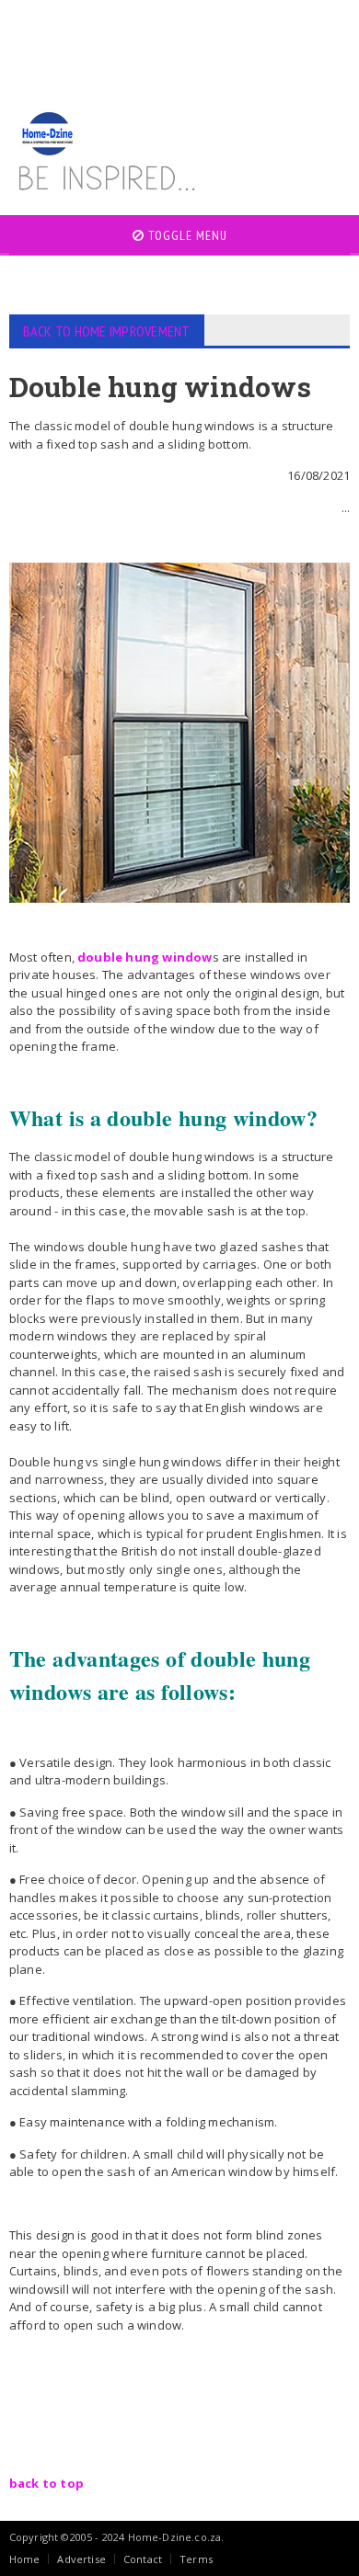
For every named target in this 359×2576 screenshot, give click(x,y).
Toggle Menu (186, 235)
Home (25, 2559)
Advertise (81, 2559)
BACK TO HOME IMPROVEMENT (107, 331)
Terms (196, 2559)
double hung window (145, 957)
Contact (143, 2559)
